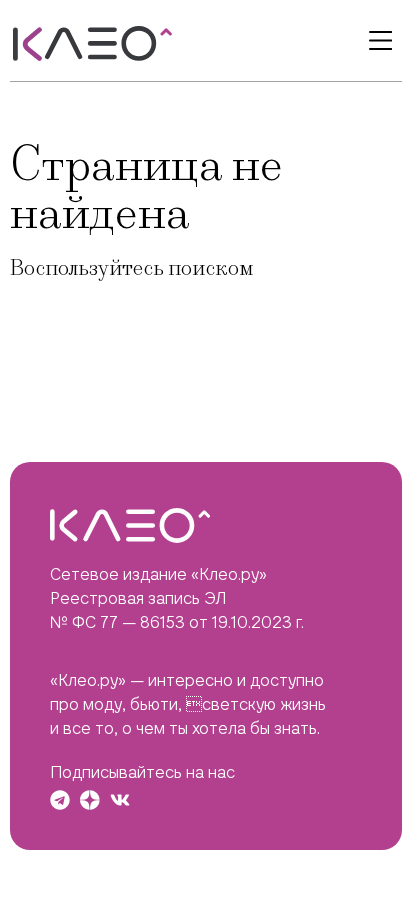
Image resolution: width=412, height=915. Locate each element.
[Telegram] (60, 800)
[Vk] (120, 800)
